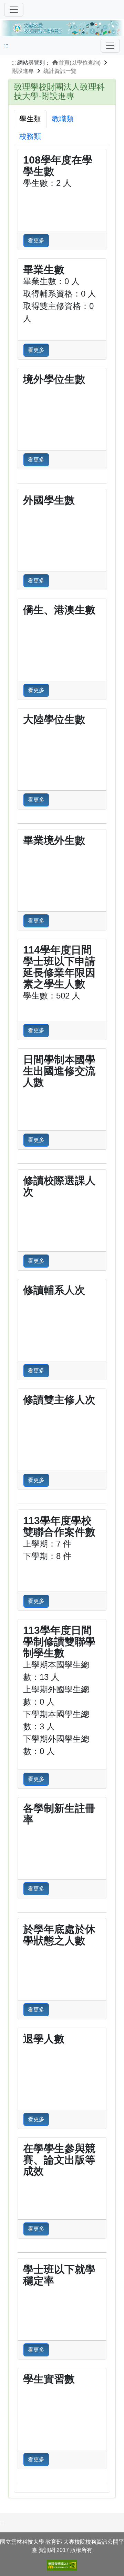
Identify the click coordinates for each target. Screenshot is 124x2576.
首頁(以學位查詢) (80, 63)
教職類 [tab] (63, 119)
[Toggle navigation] (110, 46)
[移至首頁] (62, 27)
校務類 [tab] (30, 136)
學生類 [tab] (30, 119)
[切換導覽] (14, 10)
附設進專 (23, 71)
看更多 (36, 240)
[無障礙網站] (62, 2565)
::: (6, 46)
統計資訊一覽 (60, 71)
